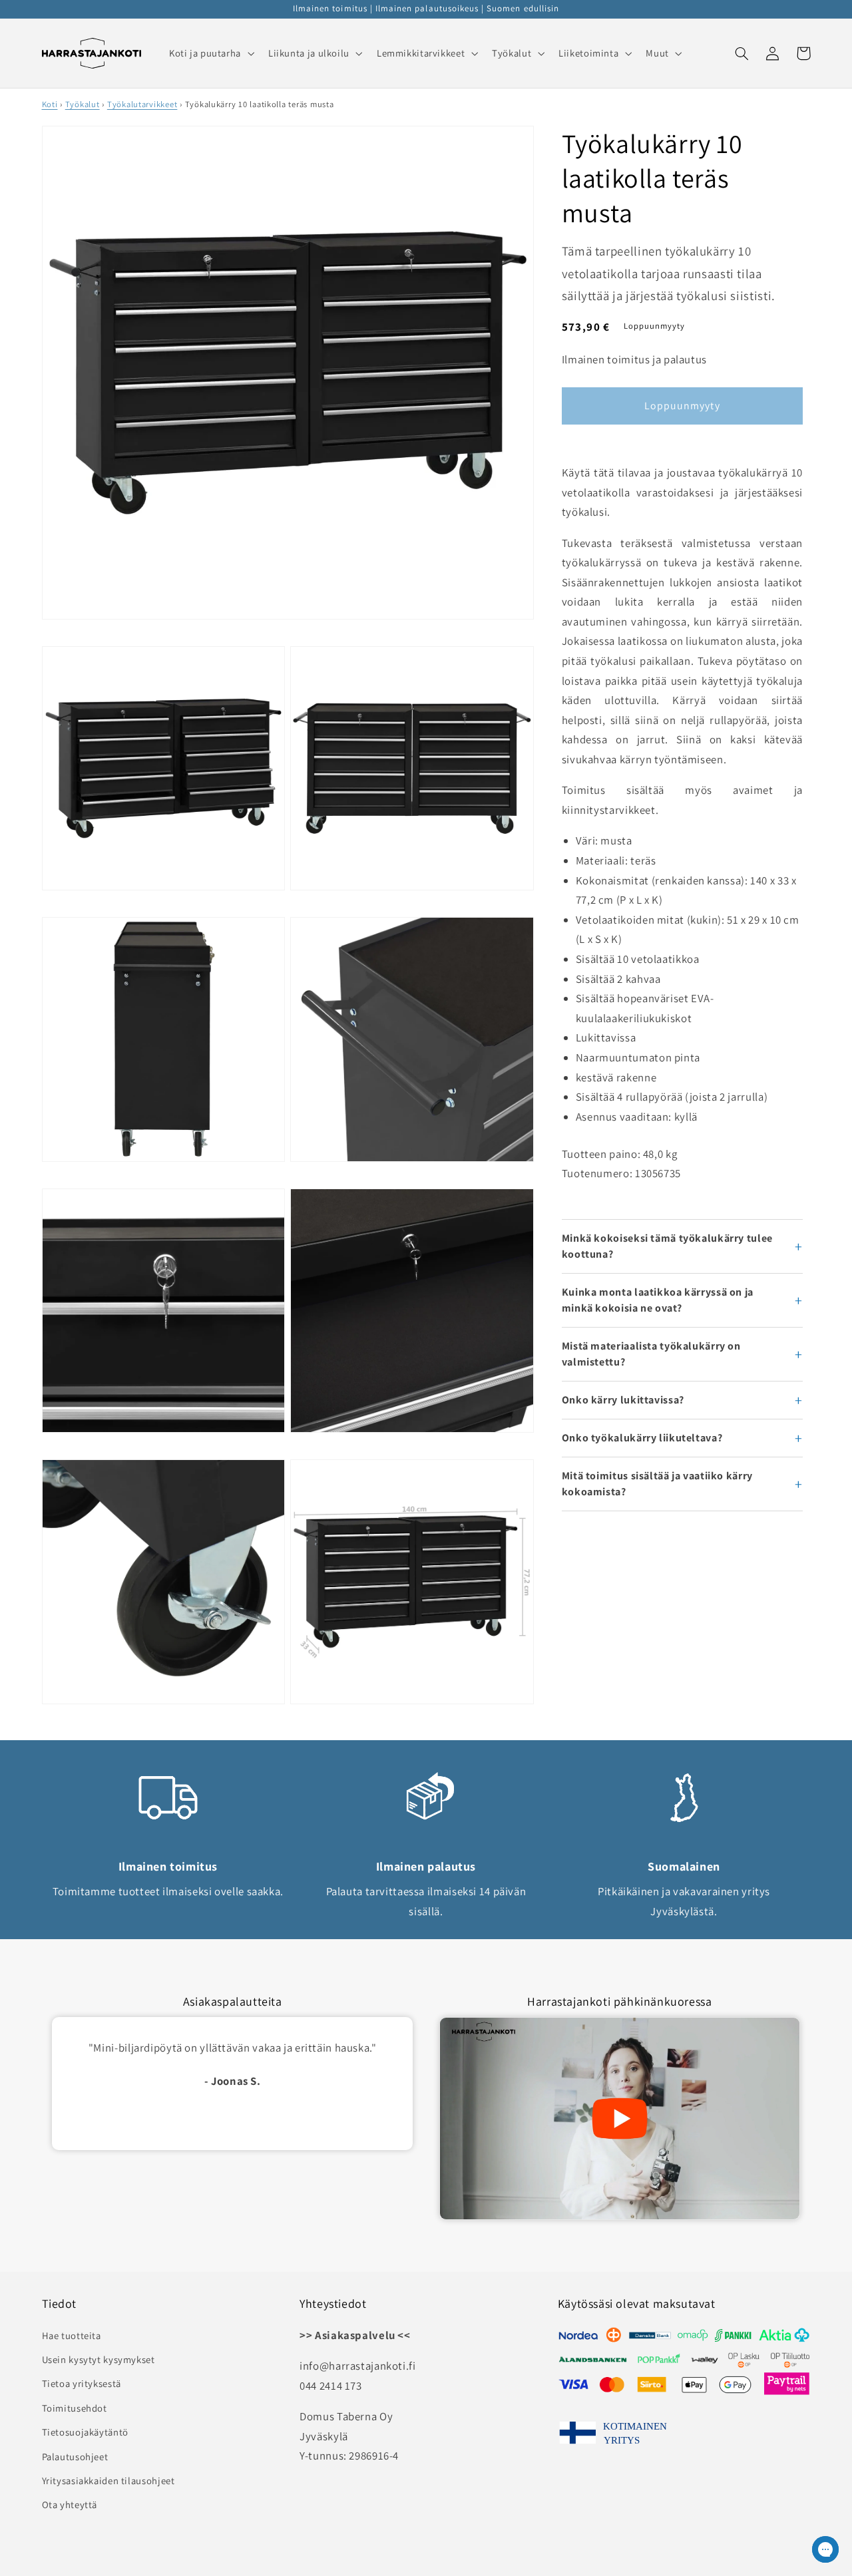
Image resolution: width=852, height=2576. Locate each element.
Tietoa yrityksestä (82, 2383)
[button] (210, 53)
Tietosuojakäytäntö (85, 2432)
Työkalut (83, 104)
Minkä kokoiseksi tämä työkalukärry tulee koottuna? (667, 1246)
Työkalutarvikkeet (142, 104)
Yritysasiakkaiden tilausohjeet (108, 2481)
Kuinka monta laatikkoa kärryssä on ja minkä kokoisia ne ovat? (658, 1300)
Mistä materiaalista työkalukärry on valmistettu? (651, 1354)
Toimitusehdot (75, 2408)
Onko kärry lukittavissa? (623, 1400)
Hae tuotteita (72, 2335)
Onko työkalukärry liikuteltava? (642, 1438)
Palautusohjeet (75, 2457)
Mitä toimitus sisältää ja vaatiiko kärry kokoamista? (657, 1484)
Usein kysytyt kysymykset (99, 2359)
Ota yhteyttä (70, 2504)
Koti (50, 104)
